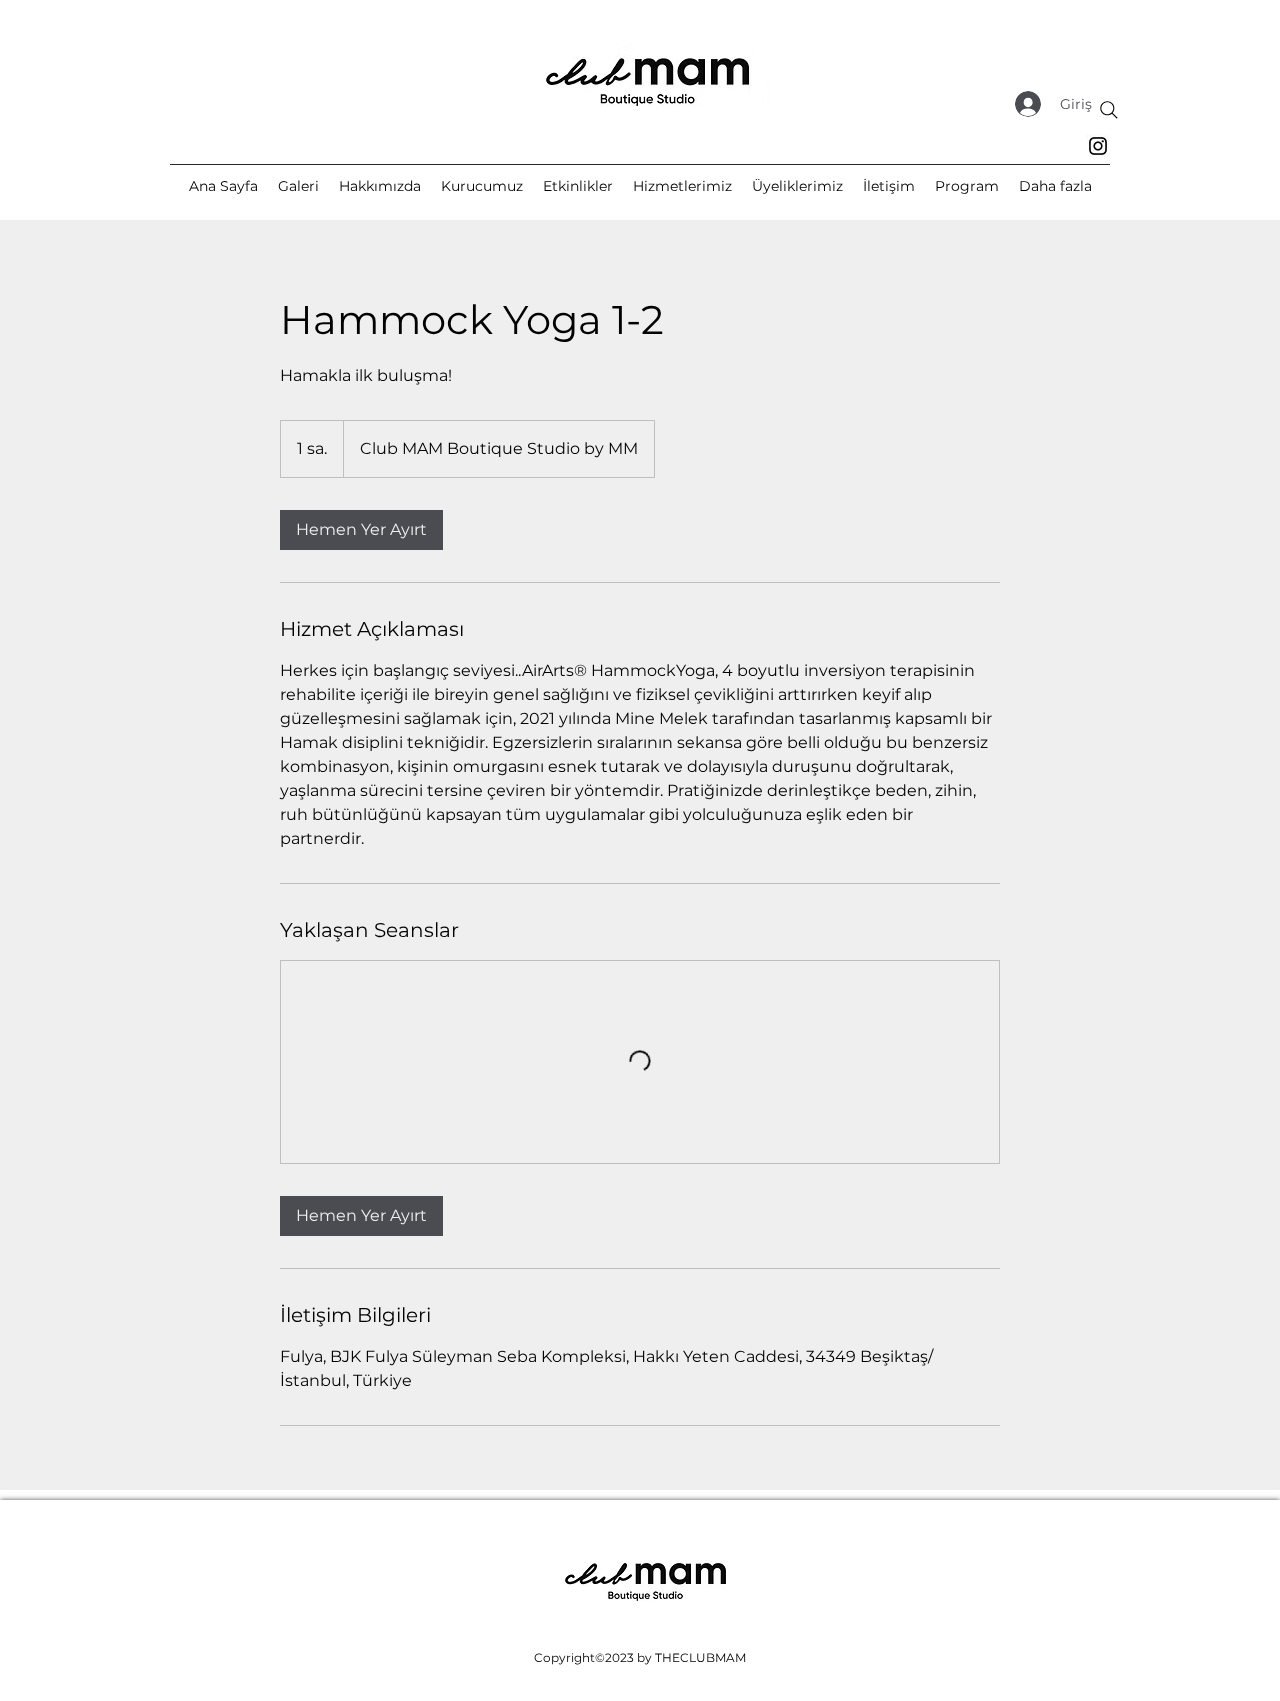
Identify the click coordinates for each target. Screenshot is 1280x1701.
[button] (1055, 186)
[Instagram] (1098, 146)
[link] (361, 530)
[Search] (1109, 110)
